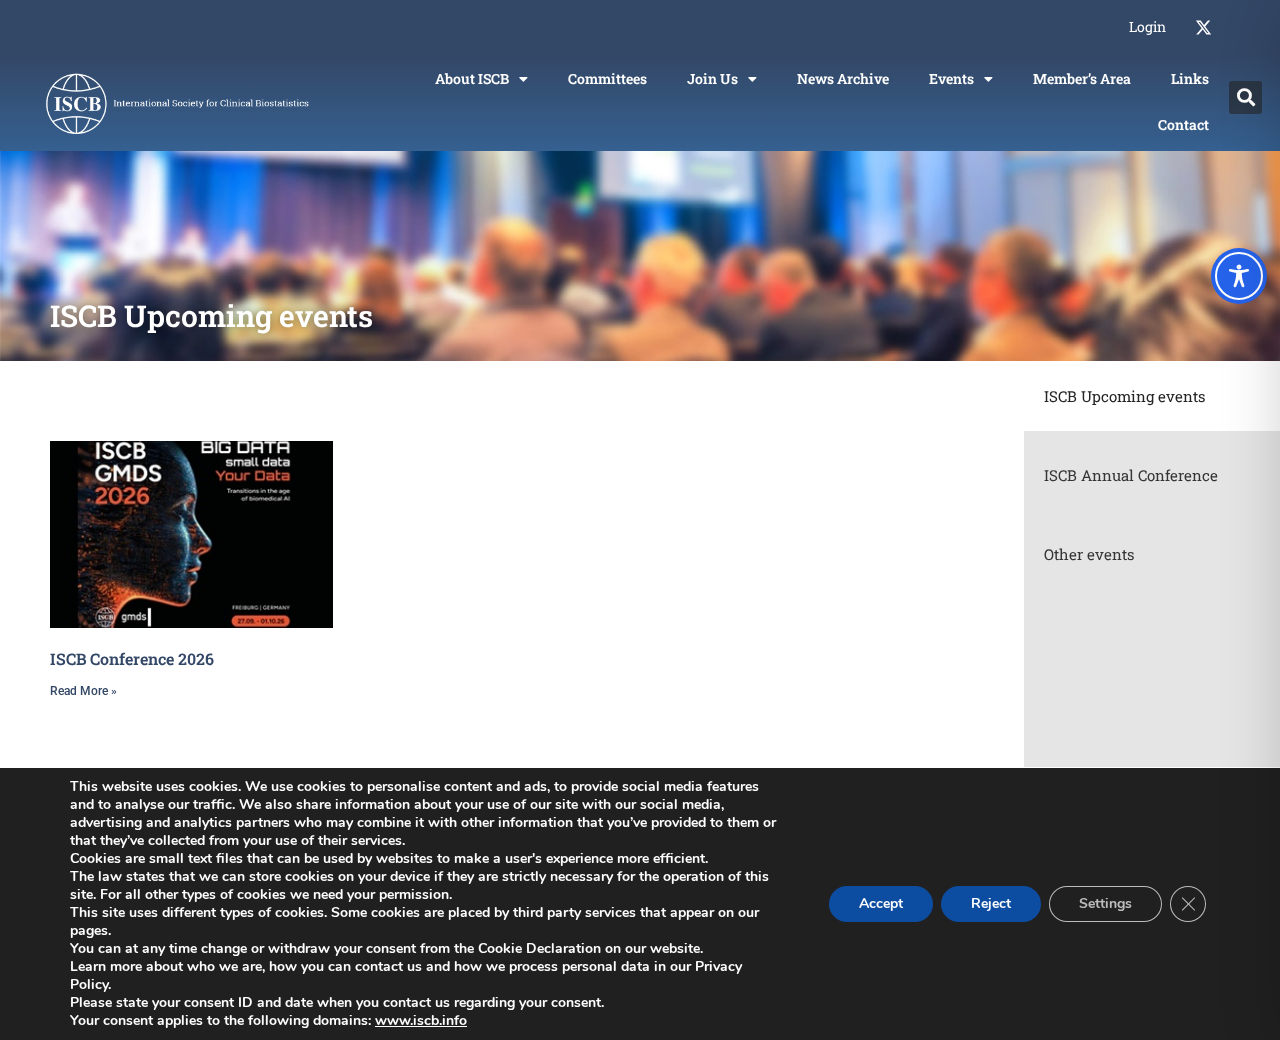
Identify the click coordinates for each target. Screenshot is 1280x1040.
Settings (1105, 903)
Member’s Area (1082, 78)
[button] (1245, 97)
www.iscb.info (421, 1020)
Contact (1183, 124)
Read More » (83, 691)
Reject (991, 903)
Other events (1089, 554)
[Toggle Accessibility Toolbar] (1239, 276)
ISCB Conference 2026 (132, 658)
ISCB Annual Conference (1131, 475)
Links (1190, 78)
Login (1147, 26)
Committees (607, 78)
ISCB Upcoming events (1124, 396)
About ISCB (472, 78)
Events (951, 78)
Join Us (712, 78)
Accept (881, 903)
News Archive (843, 78)
